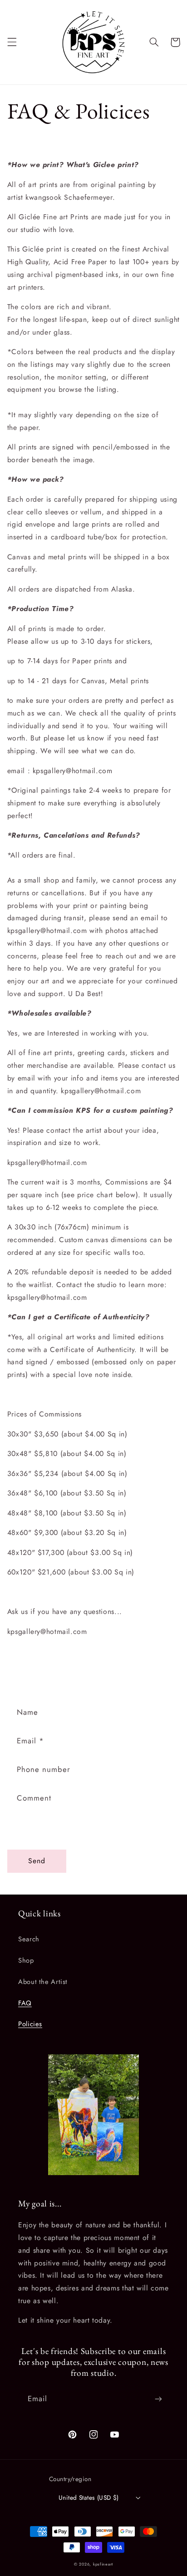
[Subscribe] (158, 2399)
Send (37, 1861)
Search (29, 1939)
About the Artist (43, 1982)
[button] (12, 42)
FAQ (25, 2003)
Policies (30, 2024)
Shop (26, 1960)
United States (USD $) (89, 2497)
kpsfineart (103, 2564)
